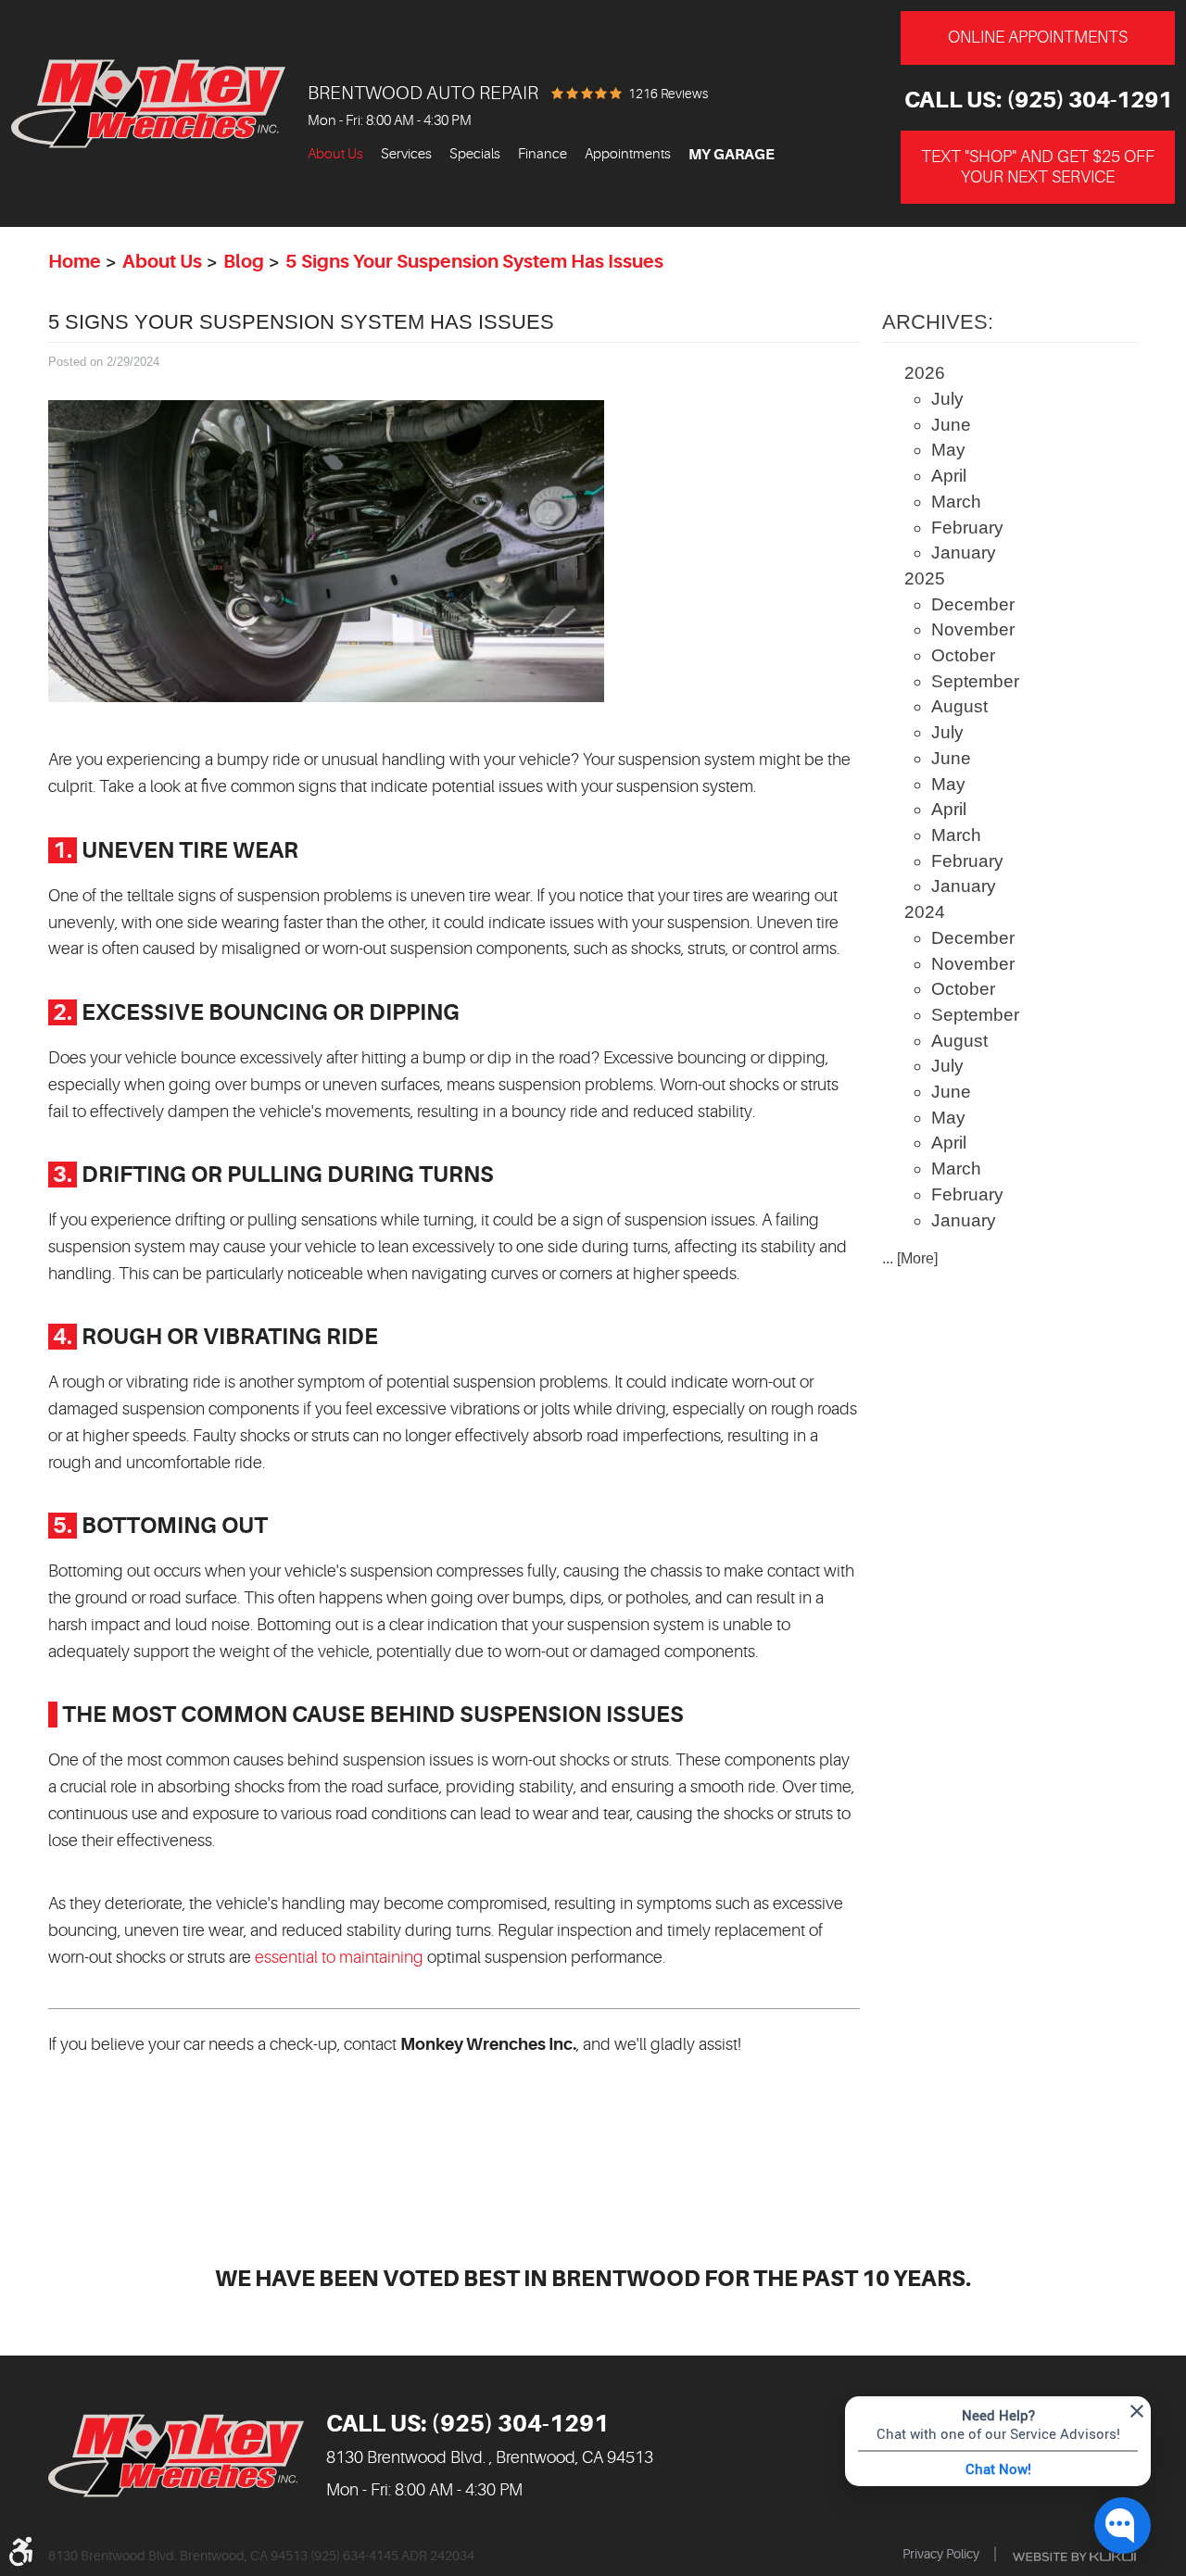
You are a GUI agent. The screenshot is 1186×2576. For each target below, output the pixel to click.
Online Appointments (1038, 37)
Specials (475, 154)
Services (406, 154)
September (975, 681)
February (967, 528)
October (963, 655)
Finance (543, 154)
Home (75, 262)
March (956, 502)
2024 (925, 912)
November (973, 629)
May (948, 450)
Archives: (938, 322)
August (959, 706)
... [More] (910, 1258)
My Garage (732, 155)
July (947, 399)
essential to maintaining (339, 1957)
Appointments (628, 154)
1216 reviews (668, 94)
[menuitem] (335, 155)
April (949, 476)
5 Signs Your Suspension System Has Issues (474, 262)
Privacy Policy (941, 2554)
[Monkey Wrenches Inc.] (148, 104)
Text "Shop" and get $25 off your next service (1038, 167)
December (973, 604)
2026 (925, 373)
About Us (335, 154)
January (964, 553)
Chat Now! (998, 2469)
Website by (1074, 2557)
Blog (244, 262)
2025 (925, 578)
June (951, 425)
